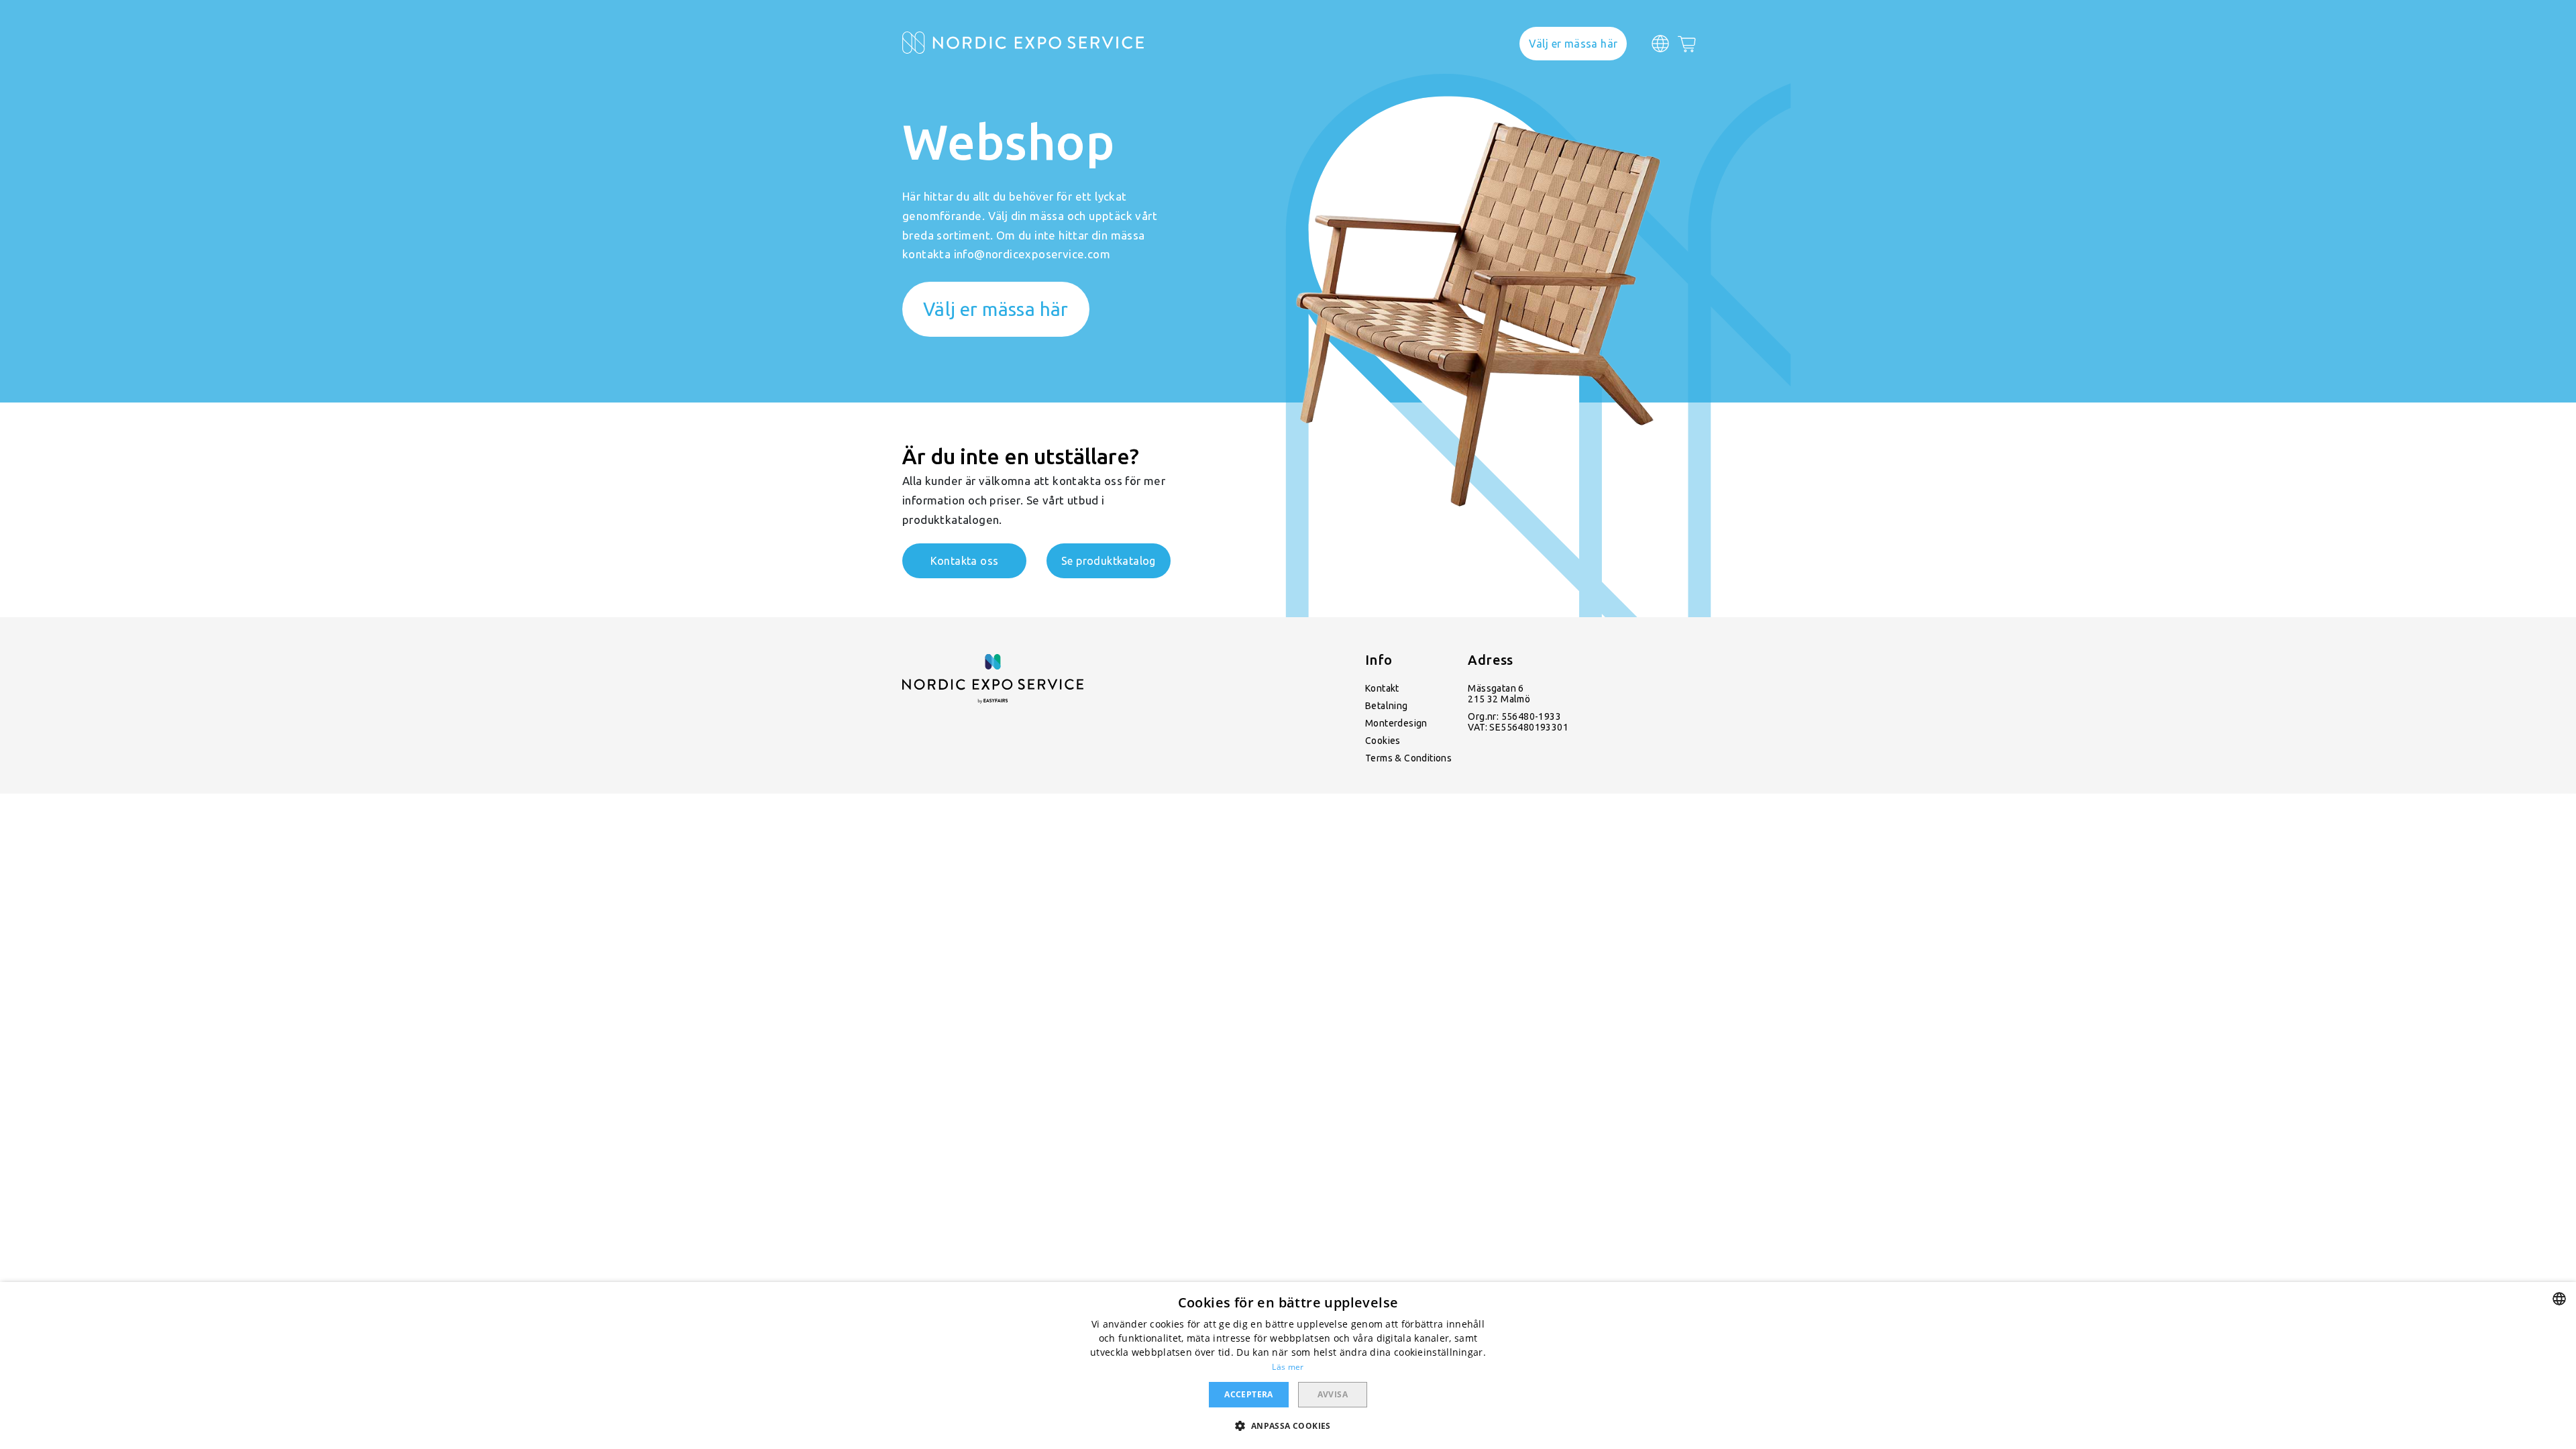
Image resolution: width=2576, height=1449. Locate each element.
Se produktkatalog (1109, 561)
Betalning (1387, 706)
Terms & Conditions (1408, 758)
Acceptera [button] (1249, 1394)
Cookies (1383, 741)
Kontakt (1382, 688)
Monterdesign (1396, 723)
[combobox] (2559, 1299)
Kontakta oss (965, 561)
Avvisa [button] (1333, 1394)
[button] (1288, 1425)
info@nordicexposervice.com (1032, 254)
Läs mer (1288, 1367)
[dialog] (1288, 1365)
